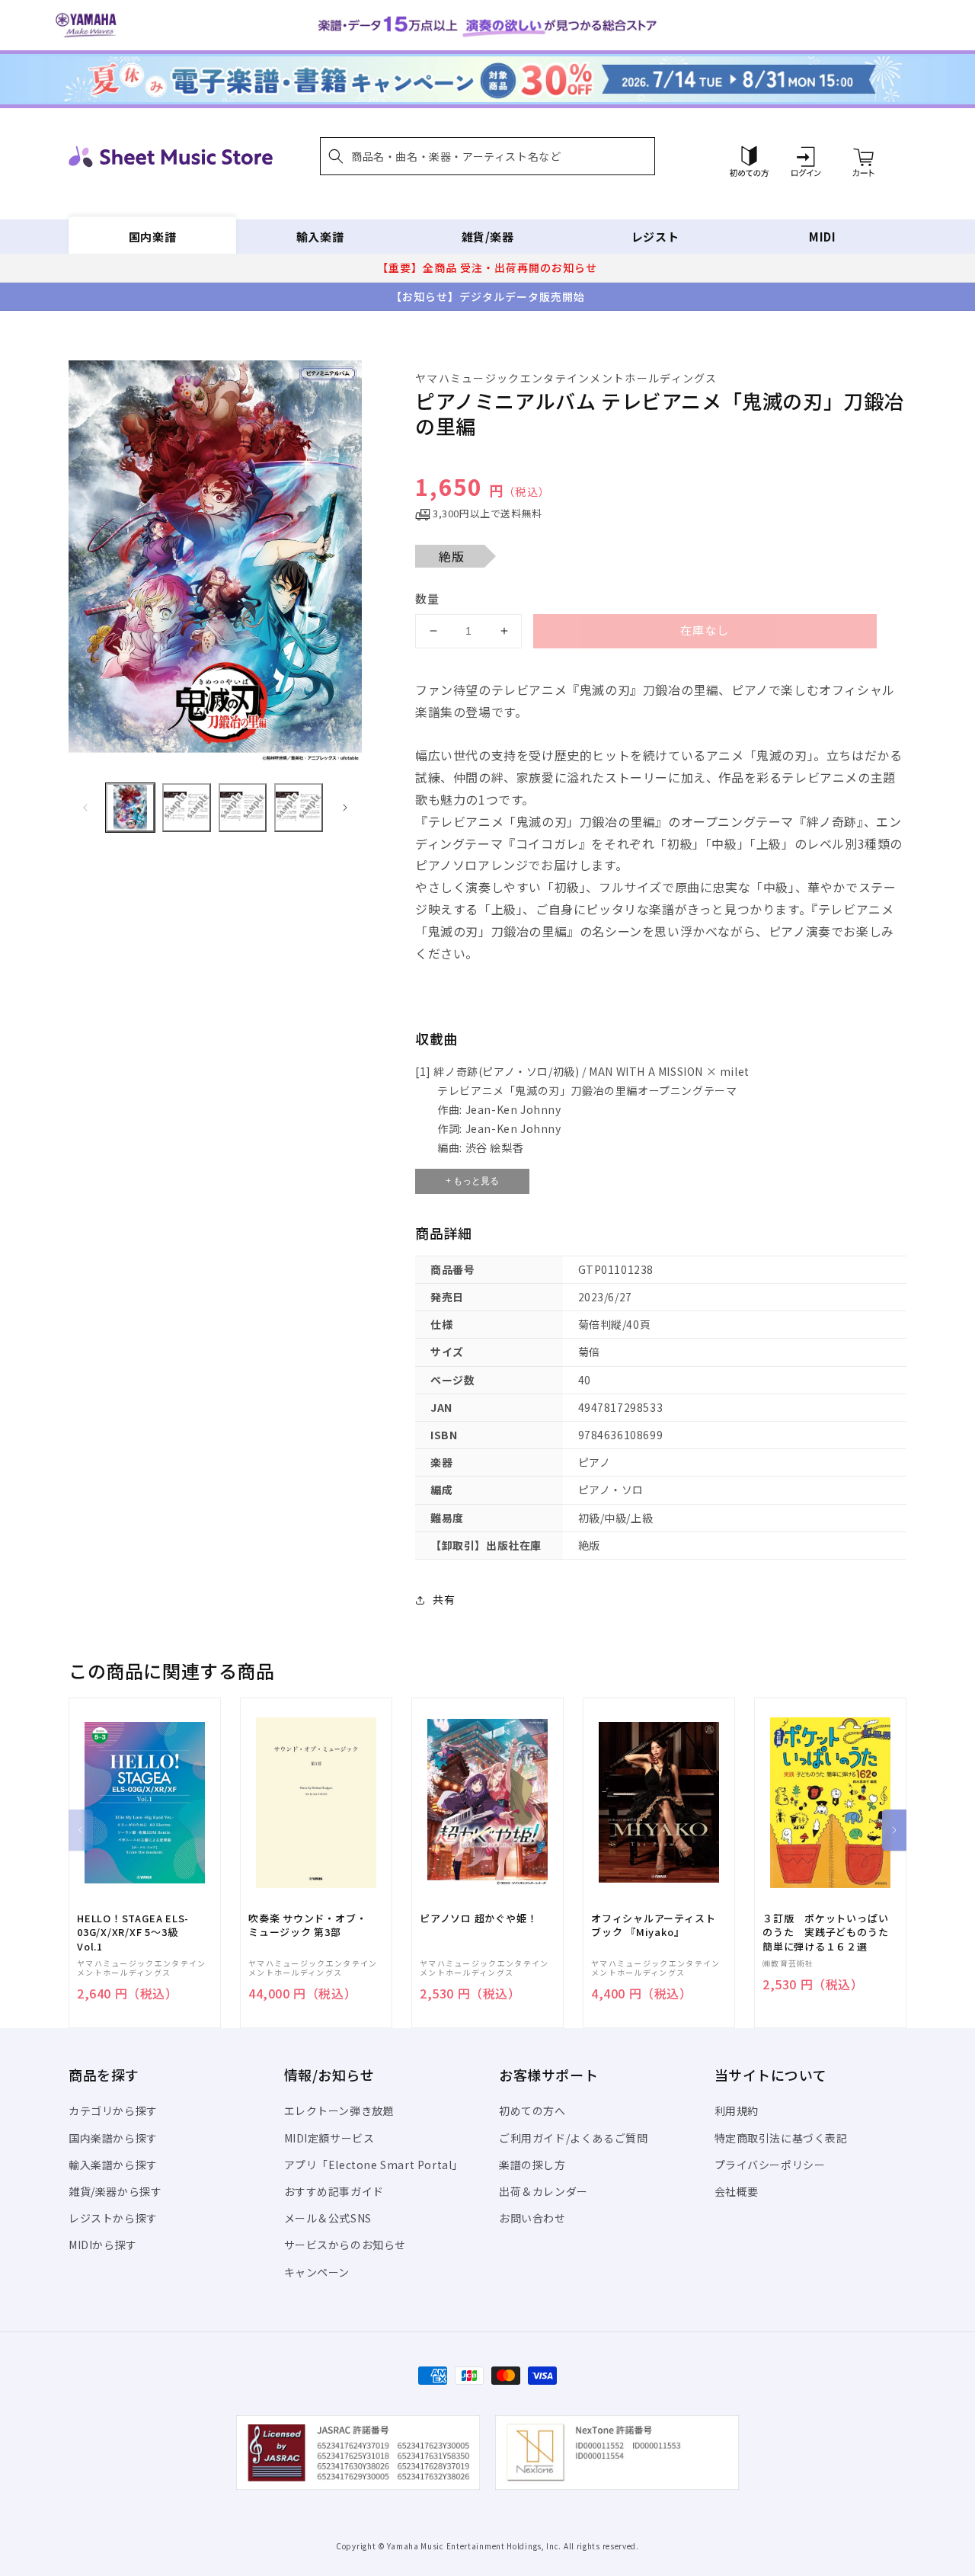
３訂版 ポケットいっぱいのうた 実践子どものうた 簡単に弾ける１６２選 (830, 1932)
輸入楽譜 (320, 237)
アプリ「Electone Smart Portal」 (374, 2165)
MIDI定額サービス (329, 2138)
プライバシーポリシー (770, 2165)
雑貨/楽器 (488, 237)
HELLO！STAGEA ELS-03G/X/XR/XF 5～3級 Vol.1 (133, 1932)
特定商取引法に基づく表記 (781, 2138)
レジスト (655, 237)
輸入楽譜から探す (113, 2165)
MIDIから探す (103, 2245)
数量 (427, 598)
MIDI (822, 237)
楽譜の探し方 (532, 2165)
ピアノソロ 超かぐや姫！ (478, 1918)
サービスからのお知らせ (345, 2245)
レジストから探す (113, 2218)
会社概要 (737, 2191)
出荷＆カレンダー (543, 2191)
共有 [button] (444, 1599)
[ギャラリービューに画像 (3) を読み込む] (243, 808)
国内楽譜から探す (113, 2138)
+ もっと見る (472, 1181)
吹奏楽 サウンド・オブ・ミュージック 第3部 (307, 1925)
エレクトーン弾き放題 (339, 2110)
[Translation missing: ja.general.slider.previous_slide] (85, 808)
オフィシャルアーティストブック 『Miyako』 (653, 1925)
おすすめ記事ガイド (334, 2191)
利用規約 (737, 2110)
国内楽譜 (152, 237)
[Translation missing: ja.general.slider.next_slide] (345, 808)
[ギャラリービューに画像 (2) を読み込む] (187, 808)
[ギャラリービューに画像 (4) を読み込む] (299, 808)
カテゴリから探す (113, 2110)
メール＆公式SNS (328, 2218)
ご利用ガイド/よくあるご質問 (573, 2138)
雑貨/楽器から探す (115, 2191)
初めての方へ (532, 2110)
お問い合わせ (532, 2218)
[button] (487, 156)
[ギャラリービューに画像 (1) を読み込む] (130, 808)
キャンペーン (317, 2272)
